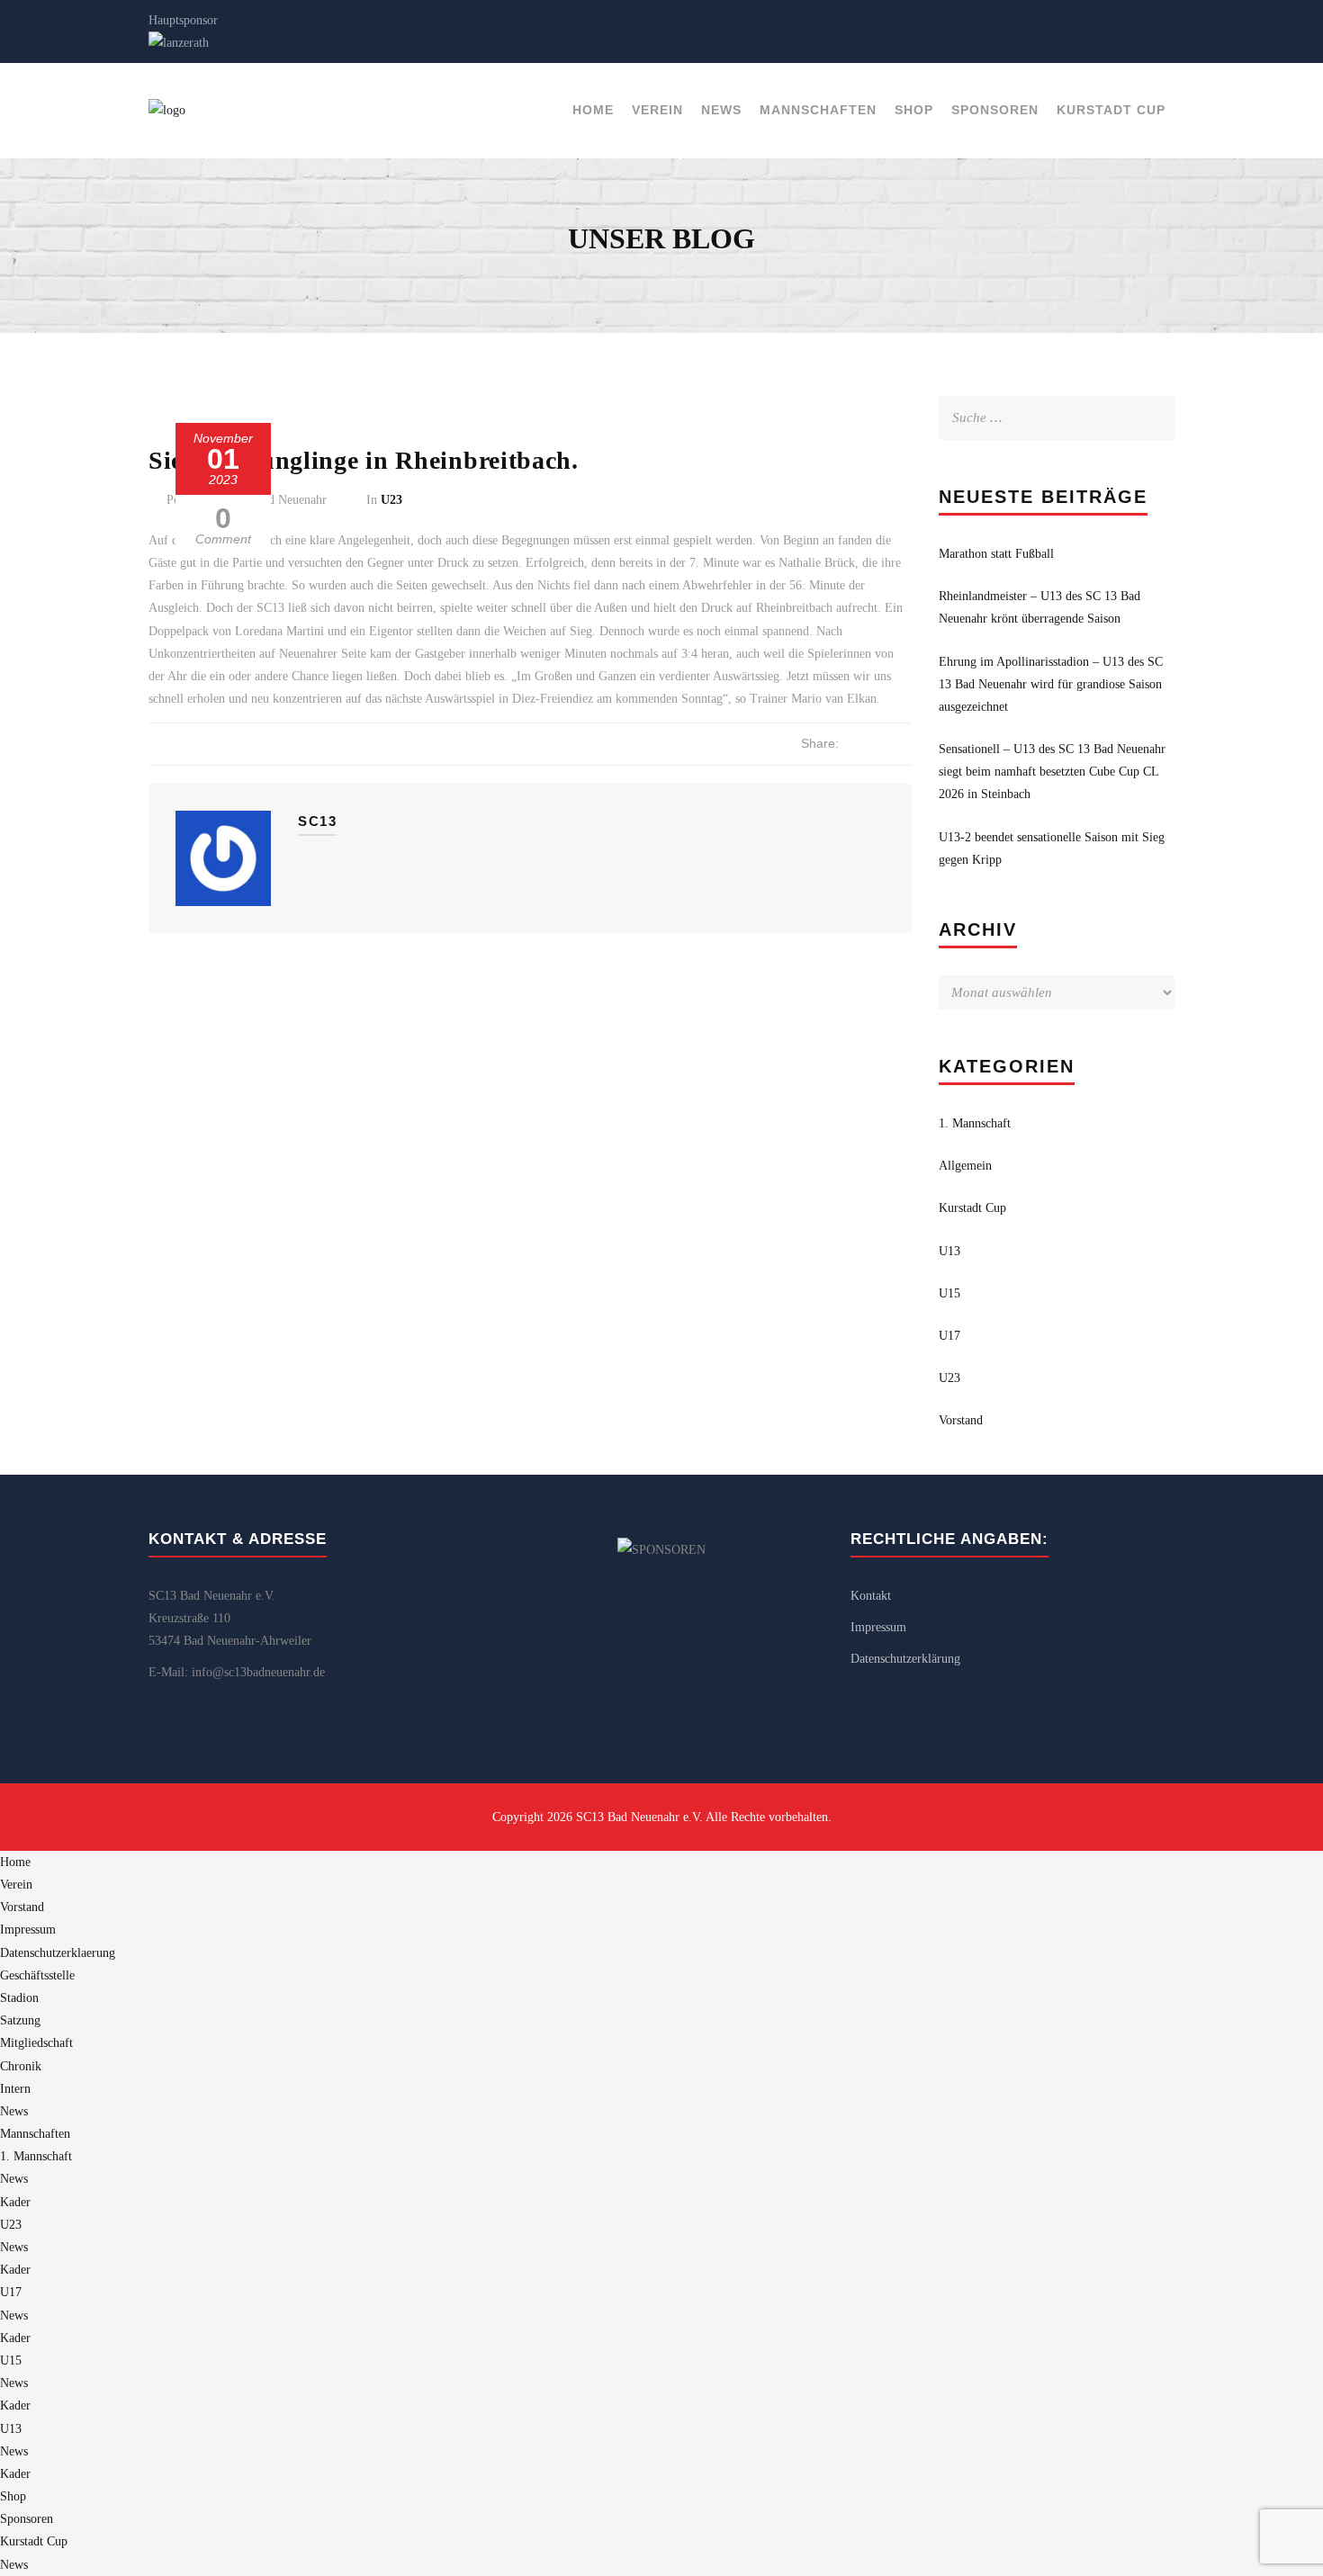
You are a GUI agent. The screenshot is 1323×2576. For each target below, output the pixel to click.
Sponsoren (995, 110)
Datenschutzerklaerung (58, 1953)
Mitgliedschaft (36, 2043)
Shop (914, 110)
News (721, 110)
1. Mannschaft (975, 1123)
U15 (949, 1293)
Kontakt (871, 1596)
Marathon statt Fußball (996, 554)
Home (593, 110)
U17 (949, 1336)
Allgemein (965, 1166)
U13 (949, 1251)
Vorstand (961, 1420)
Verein (657, 110)
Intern (15, 2089)
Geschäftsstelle (37, 1975)
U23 (391, 500)
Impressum (878, 1627)
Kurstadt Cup (1111, 110)
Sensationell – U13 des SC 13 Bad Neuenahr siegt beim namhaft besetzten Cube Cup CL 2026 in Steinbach (1052, 772)
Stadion (19, 1998)
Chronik (21, 2066)
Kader (15, 2202)
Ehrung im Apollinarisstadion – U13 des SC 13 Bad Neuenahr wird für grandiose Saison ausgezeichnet (1051, 684)
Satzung (20, 2020)
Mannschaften (818, 110)
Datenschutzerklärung (905, 1659)
